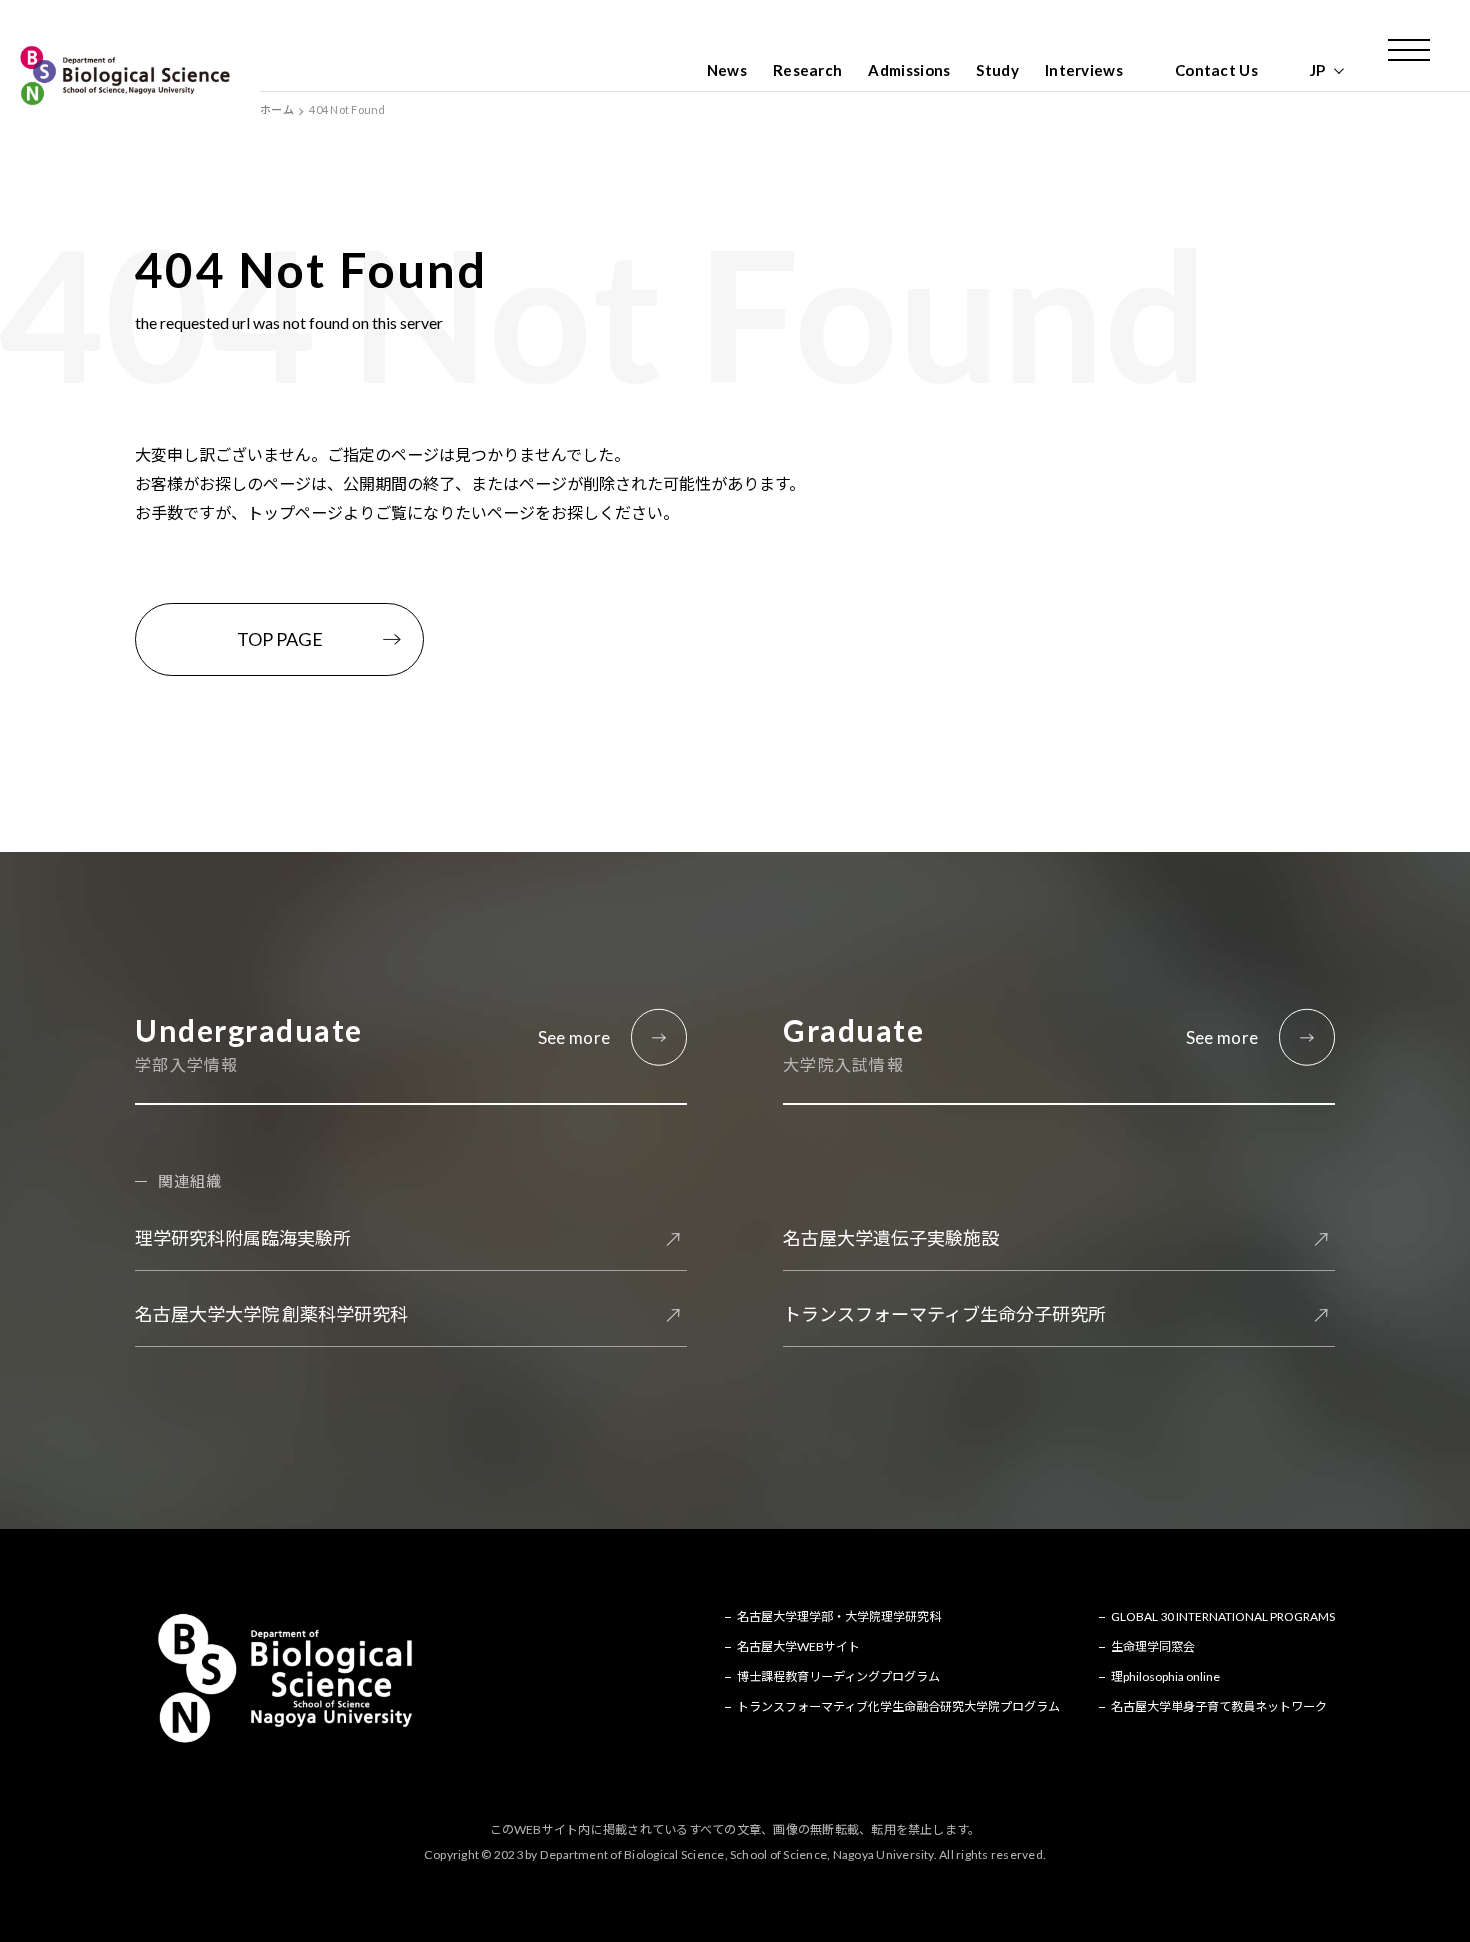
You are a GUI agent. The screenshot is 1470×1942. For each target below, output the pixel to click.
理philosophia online (1165, 1676)
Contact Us (1216, 70)
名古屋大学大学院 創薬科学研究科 (271, 1314)
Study (997, 70)
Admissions (909, 70)
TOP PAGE (280, 639)
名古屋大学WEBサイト (798, 1646)
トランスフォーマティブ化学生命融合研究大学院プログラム (898, 1706)
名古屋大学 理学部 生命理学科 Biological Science (125, 75)
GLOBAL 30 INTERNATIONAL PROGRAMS (1223, 1616)
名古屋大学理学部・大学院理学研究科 (839, 1616)
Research (807, 70)
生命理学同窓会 (1153, 1646)
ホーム (276, 109)
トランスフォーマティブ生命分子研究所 (944, 1314)
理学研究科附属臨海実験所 (243, 1238)
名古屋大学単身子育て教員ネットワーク (1219, 1706)
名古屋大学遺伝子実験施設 (891, 1238)
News (727, 70)
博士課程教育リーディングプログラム (838, 1676)
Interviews (1084, 70)
